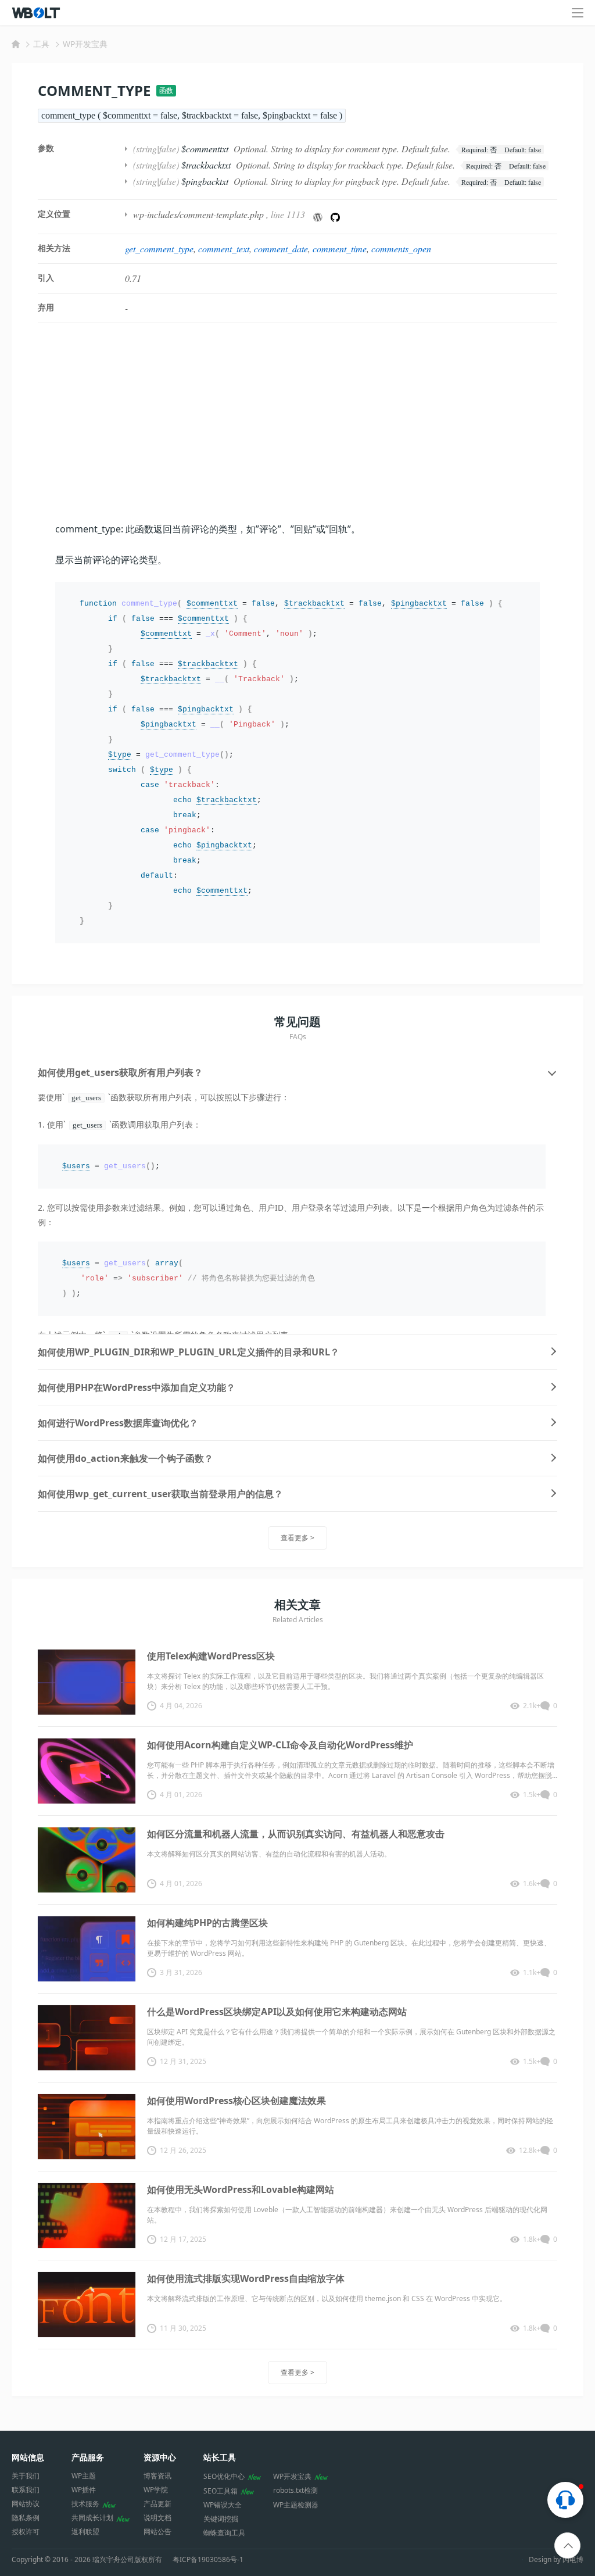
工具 (41, 44)
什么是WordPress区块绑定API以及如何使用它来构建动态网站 (277, 2012)
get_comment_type (159, 248)
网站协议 (26, 2504)
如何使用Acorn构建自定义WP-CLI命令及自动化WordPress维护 (280, 1745)
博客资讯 (157, 2476)
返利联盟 (85, 2532)
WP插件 (84, 2490)
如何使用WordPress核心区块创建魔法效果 (236, 2101)
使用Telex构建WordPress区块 (211, 1656)
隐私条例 (26, 2518)
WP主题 (84, 2476)
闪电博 (573, 2559)
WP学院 (156, 2490)
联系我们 (26, 2490)
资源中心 (160, 2457)
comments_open (401, 248)
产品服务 (88, 2457)
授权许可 (26, 2532)
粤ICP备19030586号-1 (208, 2560)
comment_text (224, 248)
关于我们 (26, 2476)
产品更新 (157, 2504)
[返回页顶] (568, 2546)
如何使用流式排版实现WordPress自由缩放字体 (246, 2278)
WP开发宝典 (85, 44)
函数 (166, 90)
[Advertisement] (297, 422)
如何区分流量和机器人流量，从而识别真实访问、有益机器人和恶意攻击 (296, 1834)
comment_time (340, 248)
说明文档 (157, 2518)
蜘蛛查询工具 (224, 2533)
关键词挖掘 (221, 2519)
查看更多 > (297, 1538)
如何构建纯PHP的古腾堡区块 (207, 1923)
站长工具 (220, 2457)
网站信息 (28, 2457)
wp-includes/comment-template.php (198, 214)
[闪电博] (37, 13)
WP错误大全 (223, 2505)
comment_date (281, 248)
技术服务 (85, 2504)
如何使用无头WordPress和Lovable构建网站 (241, 2189)
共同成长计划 (92, 2518)
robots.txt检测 (295, 2490)
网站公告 (157, 2532)
